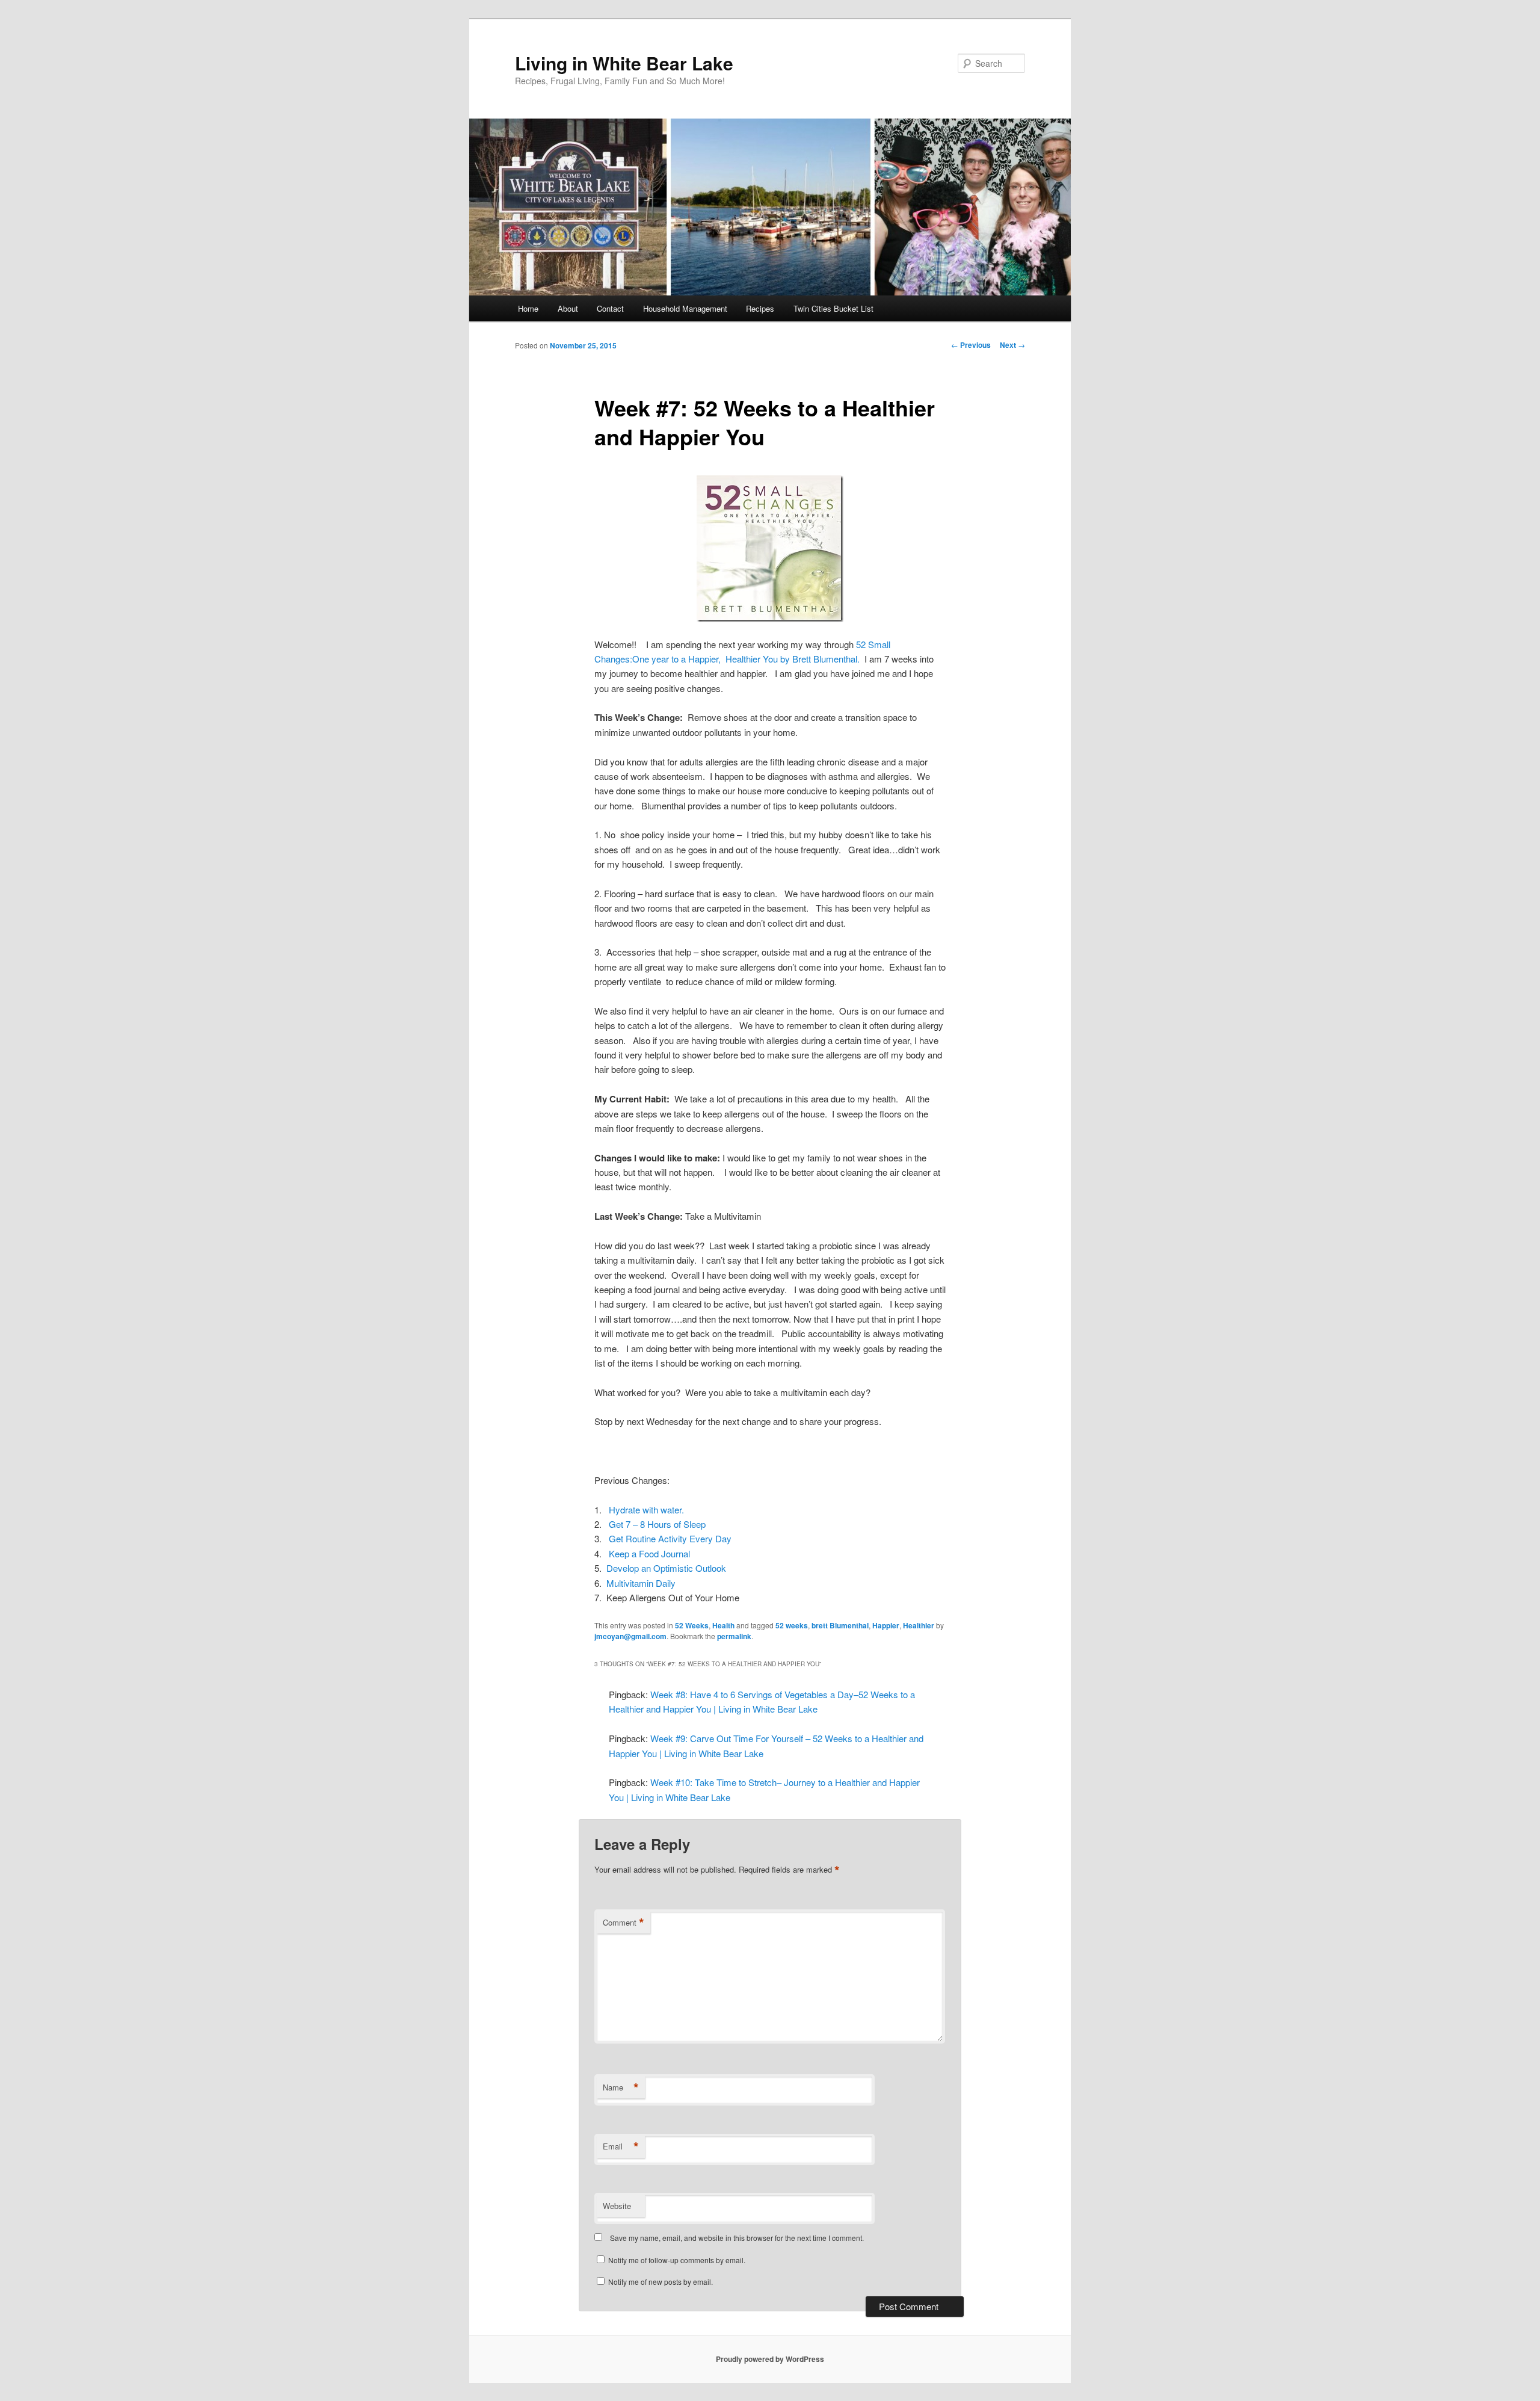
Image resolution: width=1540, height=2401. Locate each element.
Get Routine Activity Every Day (670, 1538)
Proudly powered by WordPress (770, 2359)
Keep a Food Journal (649, 1553)
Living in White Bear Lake (624, 63)
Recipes (760, 308)
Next (1012, 345)
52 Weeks (692, 1625)
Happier (886, 1625)
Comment (624, 1923)
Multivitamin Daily (641, 1583)
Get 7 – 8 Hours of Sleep (657, 1524)
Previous (971, 345)
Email (621, 2146)
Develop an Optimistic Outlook (666, 1568)
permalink (734, 1636)
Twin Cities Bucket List (833, 308)
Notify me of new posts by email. (661, 2282)
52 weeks (792, 1625)
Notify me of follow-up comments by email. (677, 2260)
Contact (610, 308)
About (568, 308)
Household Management (685, 308)
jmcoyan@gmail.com (630, 1636)
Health (723, 1625)
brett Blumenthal (840, 1625)
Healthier (919, 1625)
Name (621, 2087)
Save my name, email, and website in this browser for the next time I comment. (737, 2238)
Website (617, 2206)
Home (528, 308)
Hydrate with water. (646, 1510)
